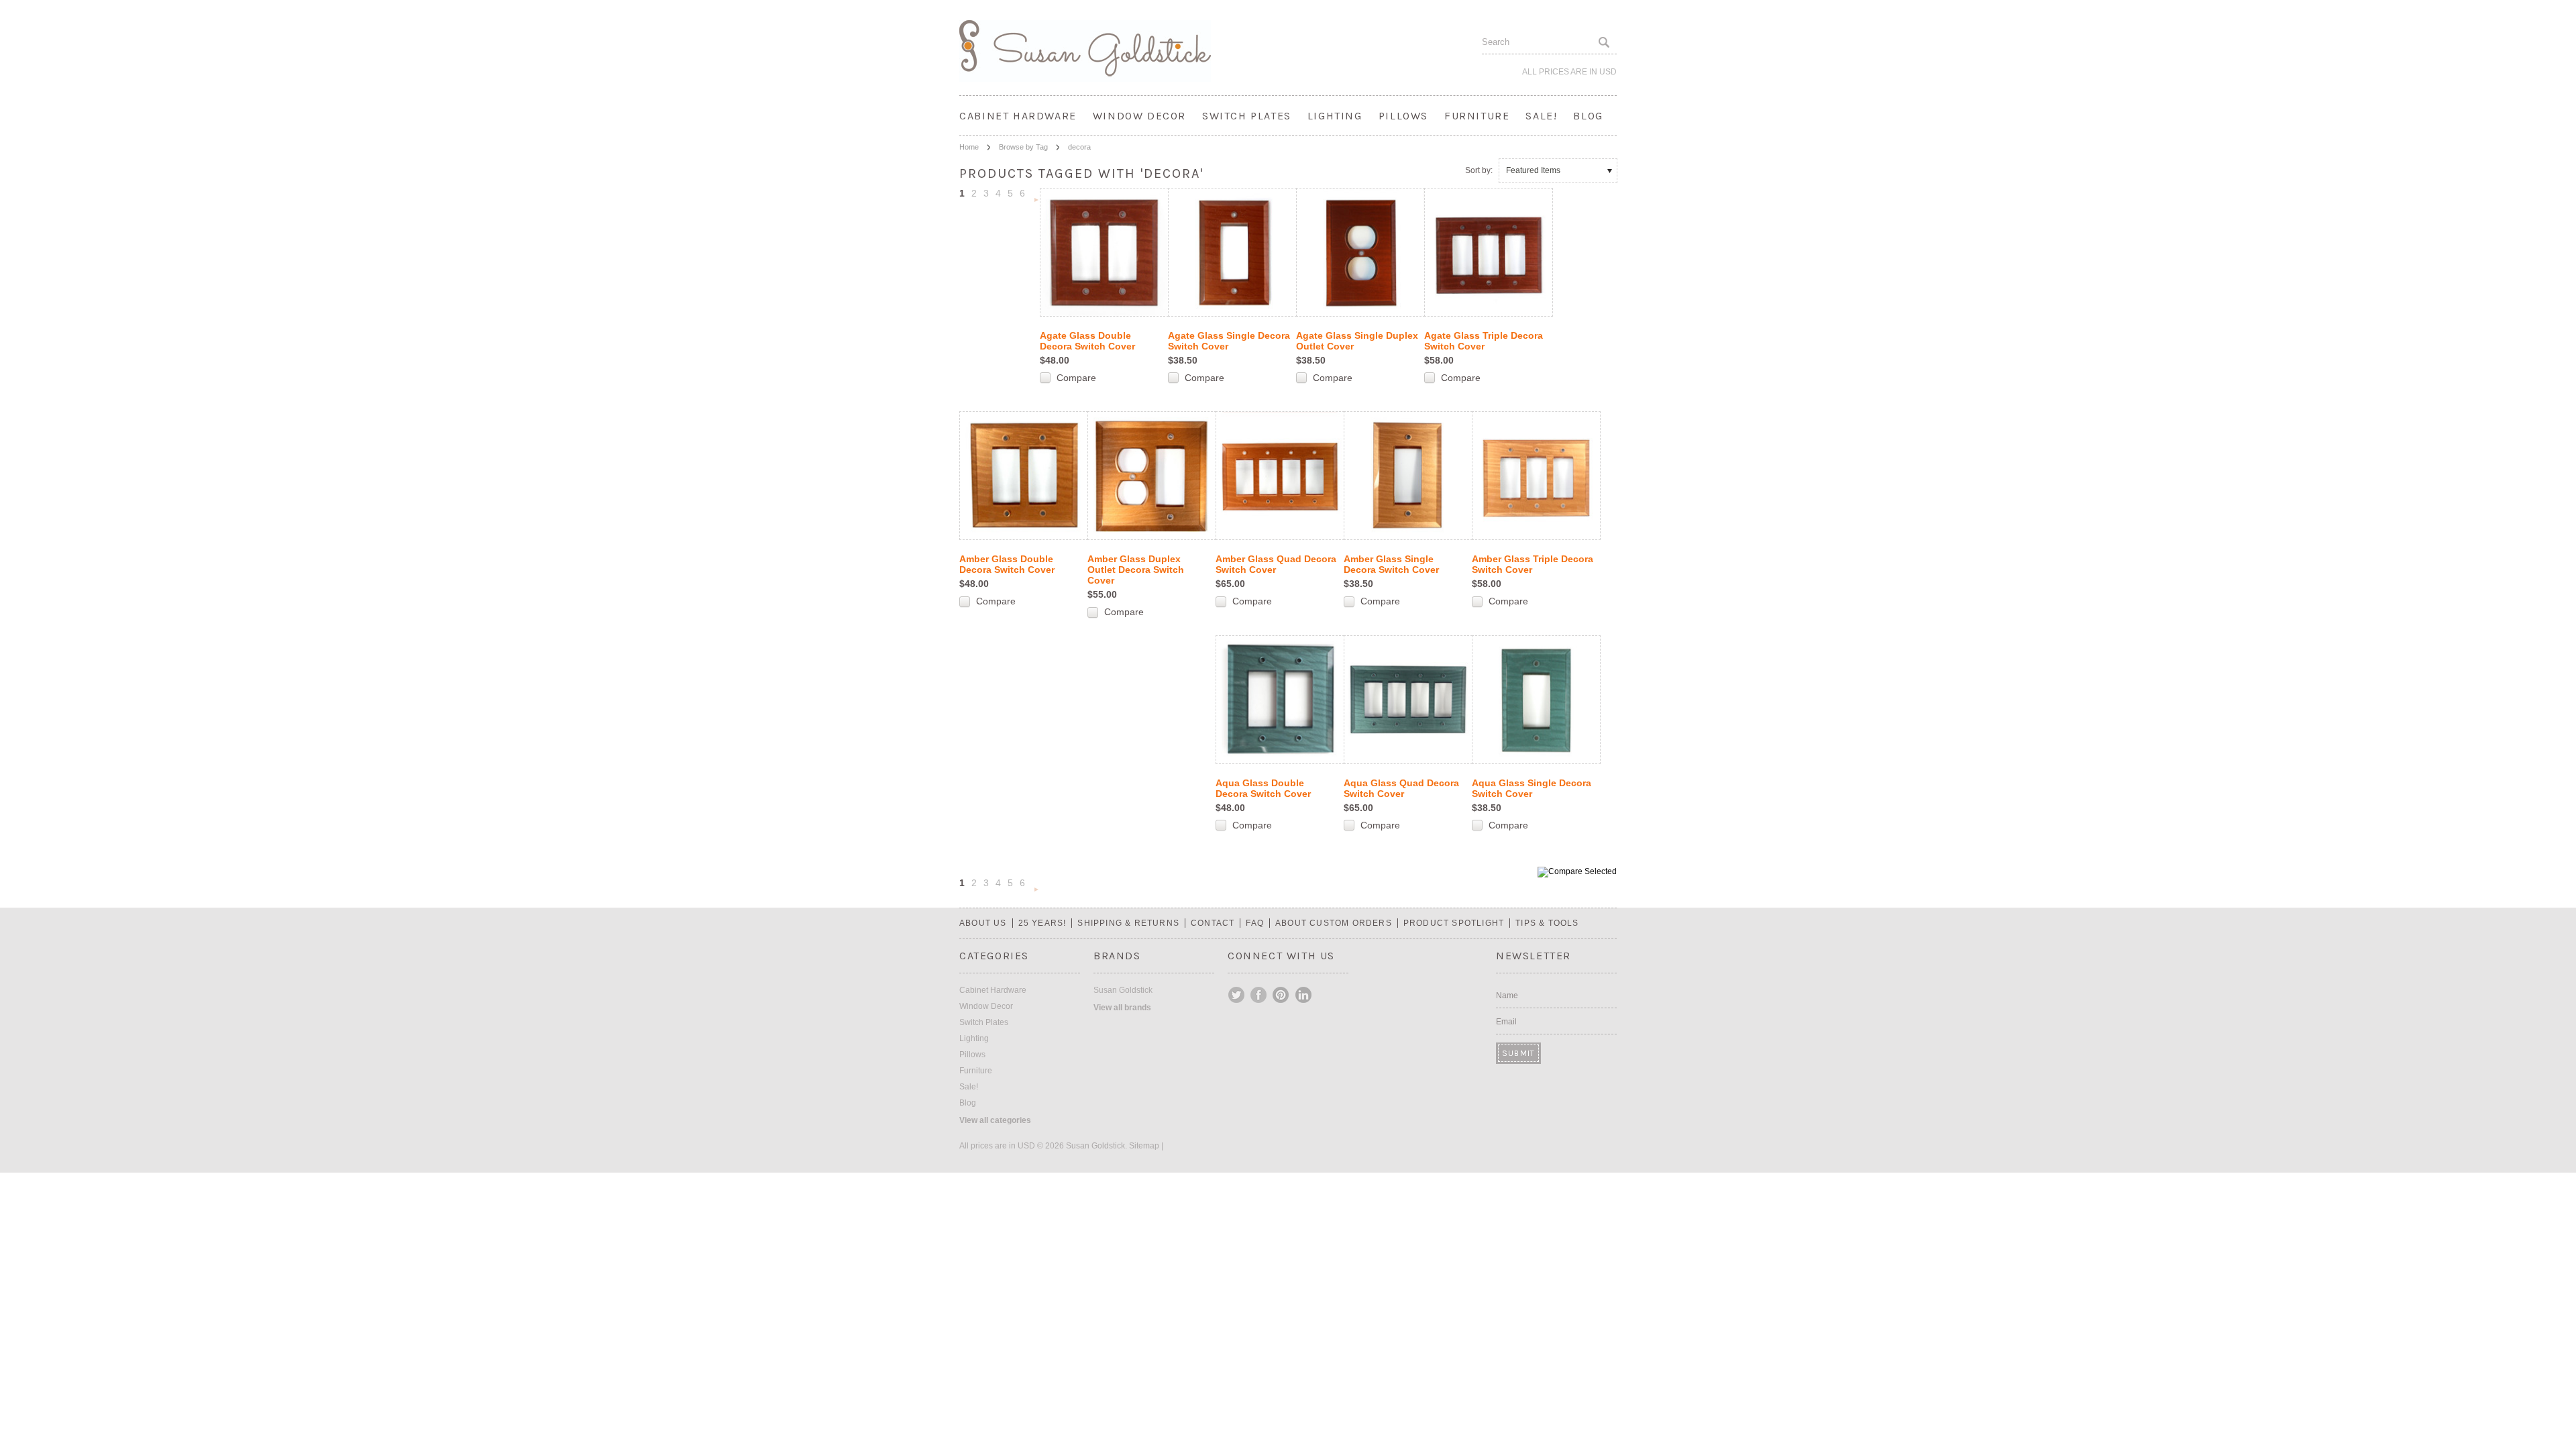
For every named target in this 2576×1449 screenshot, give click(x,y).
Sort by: (1479, 170)
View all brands (1122, 1008)
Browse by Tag (1023, 147)
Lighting (1335, 116)
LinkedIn (1303, 995)
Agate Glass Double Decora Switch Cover (1087, 341)
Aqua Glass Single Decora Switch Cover (1532, 788)
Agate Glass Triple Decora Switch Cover (1484, 341)
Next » (1036, 201)
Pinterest (1281, 995)
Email (1506, 1022)
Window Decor (1139, 116)
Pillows (1403, 116)
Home (969, 147)
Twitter (1237, 995)
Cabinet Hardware (1018, 116)
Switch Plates (1247, 116)
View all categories (995, 1120)
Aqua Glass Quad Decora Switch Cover (1401, 788)
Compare (1076, 378)
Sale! (1541, 116)
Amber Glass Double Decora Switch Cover (1007, 564)
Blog (1588, 116)
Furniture (1477, 116)
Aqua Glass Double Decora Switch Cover (1263, 788)
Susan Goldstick (1123, 990)
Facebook (1259, 995)
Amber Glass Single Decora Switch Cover (1391, 564)
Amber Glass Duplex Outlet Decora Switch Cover (1136, 570)
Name (1507, 996)
